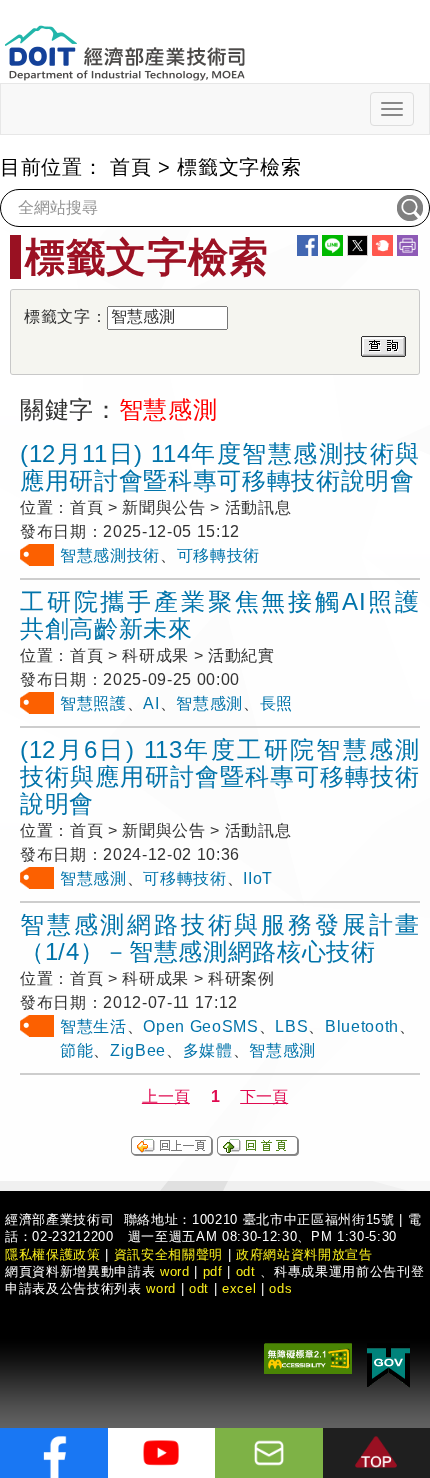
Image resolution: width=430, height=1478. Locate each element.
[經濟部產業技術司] (124, 40)
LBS (291, 1026)
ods (280, 1288)
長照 (276, 703)
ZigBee (138, 1050)
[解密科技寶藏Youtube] (162, 1453)
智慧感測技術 (110, 555)
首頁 (130, 167)
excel (239, 1288)
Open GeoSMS (200, 1026)
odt (246, 1271)
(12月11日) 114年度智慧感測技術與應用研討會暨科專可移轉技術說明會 (220, 467)
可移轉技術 (218, 555)
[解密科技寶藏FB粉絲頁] (54, 1453)
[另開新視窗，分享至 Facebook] (307, 245)
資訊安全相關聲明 (168, 1254)
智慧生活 (93, 1026)
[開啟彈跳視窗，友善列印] (407, 245)
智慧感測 (209, 703)
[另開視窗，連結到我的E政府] (388, 1363)
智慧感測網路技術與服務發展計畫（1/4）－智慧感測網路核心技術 (220, 938)
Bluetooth (362, 1026)
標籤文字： (65, 316)
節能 (76, 1050)
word (161, 1288)
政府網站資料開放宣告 (304, 1254)
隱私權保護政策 (53, 1254)
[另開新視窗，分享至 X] (357, 245)
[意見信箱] (269, 1453)
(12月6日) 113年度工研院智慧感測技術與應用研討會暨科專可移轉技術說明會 (220, 776)
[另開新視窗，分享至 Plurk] (382, 245)
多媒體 (208, 1050)
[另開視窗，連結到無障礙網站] (308, 1356)
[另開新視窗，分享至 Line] (332, 245)
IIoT (258, 878)
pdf (213, 1271)
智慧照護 (93, 703)
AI (151, 703)
